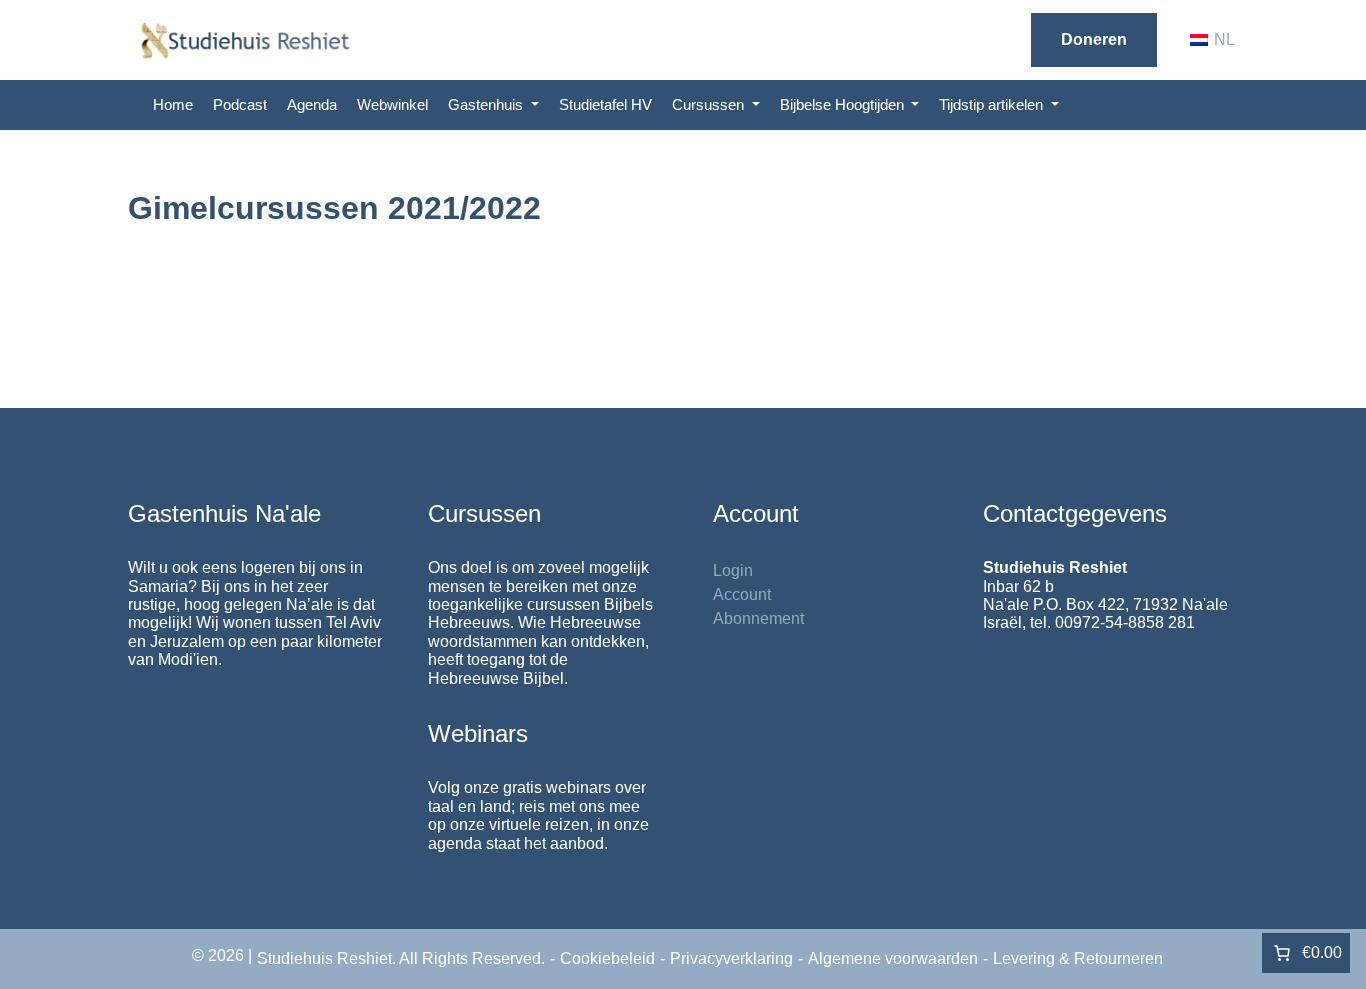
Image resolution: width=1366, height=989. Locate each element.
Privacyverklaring (731, 958)
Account (742, 594)
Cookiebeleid (607, 958)
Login (733, 570)
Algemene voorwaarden (893, 958)
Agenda (312, 104)
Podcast (240, 104)
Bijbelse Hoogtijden (844, 104)
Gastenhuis (487, 104)
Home (173, 104)
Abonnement (758, 618)
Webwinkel (392, 104)
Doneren (1094, 39)
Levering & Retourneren (1078, 958)
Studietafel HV (605, 104)
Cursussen (710, 104)
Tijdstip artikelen (993, 104)
